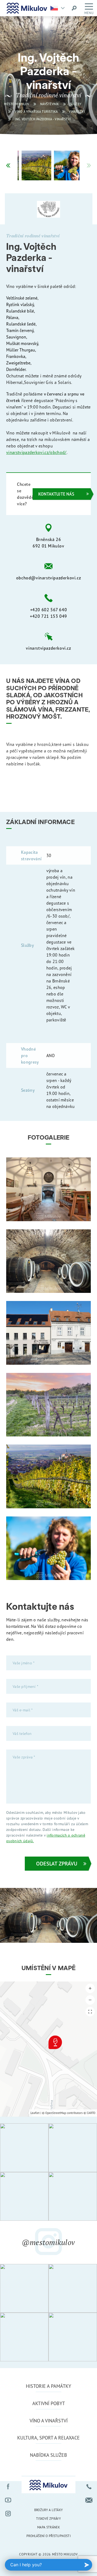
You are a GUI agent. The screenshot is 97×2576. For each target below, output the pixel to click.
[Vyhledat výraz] (74, 8)
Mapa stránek (48, 2527)
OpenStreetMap (56, 2113)
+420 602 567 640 (49, 610)
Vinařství (77, 112)
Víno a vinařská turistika (36, 112)
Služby (76, 104)
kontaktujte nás (56, 494)
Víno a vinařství (49, 2421)
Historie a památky (48, 2386)
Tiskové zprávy (48, 2519)
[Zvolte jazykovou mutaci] (59, 8)
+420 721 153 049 (48, 616)
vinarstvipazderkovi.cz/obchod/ (36, 452)
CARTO (91, 2113)
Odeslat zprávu (57, 1863)
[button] (8, 165)
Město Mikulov (17, 104)
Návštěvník (50, 104)
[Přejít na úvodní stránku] (27, 8)
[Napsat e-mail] (89, 2500)
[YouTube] (8, 2500)
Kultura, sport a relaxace (48, 2438)
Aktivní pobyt (49, 2403)
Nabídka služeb (48, 2455)
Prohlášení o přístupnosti (48, 2536)
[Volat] (89, 2487)
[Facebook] (8, 2487)
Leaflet (35, 2113)
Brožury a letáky (49, 2510)
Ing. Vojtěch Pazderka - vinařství (43, 119)
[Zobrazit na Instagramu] (24, 2148)
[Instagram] (8, 2514)
